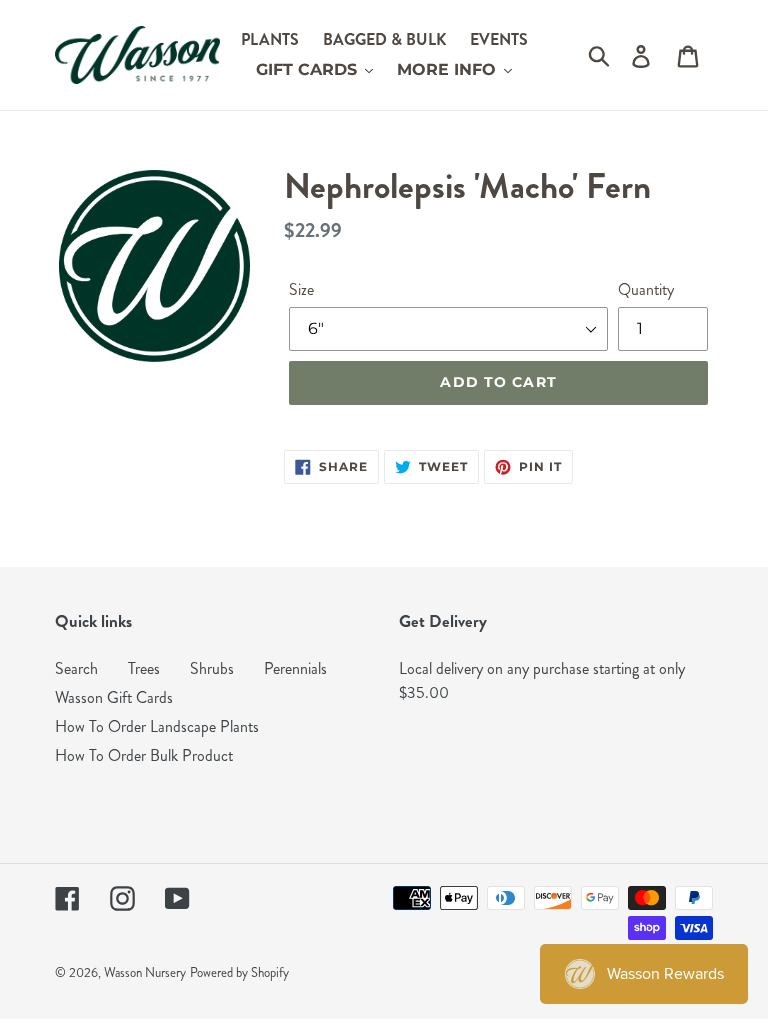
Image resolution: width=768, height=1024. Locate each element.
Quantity (646, 289)
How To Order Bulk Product (144, 755)
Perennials (295, 668)
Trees (144, 668)
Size (301, 289)
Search (76, 668)
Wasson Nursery (145, 973)
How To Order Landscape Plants (157, 726)
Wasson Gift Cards (114, 697)
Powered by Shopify (239, 973)
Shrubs (212, 668)
